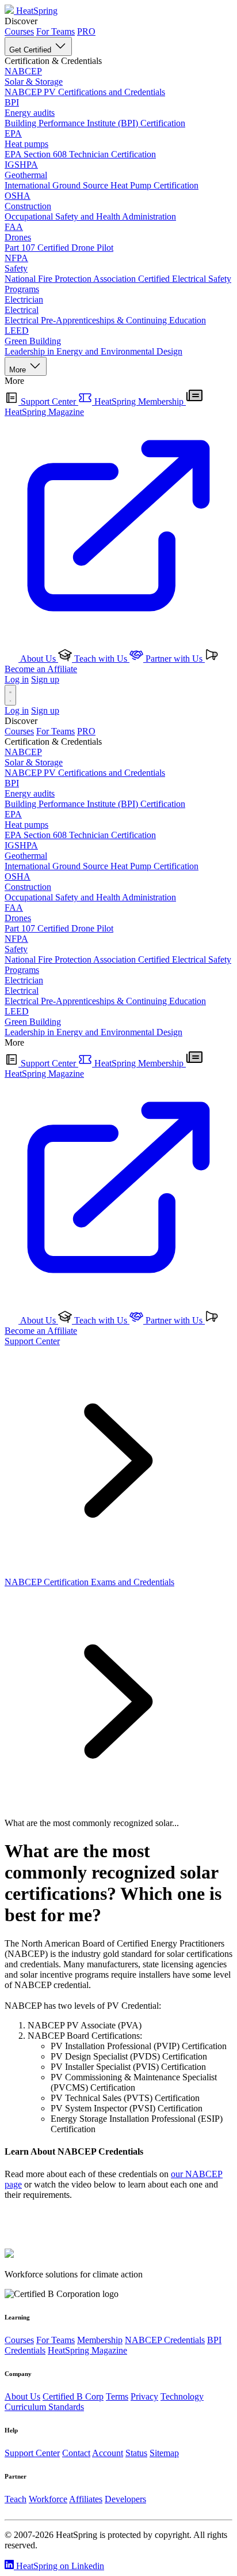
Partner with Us (174, 659)
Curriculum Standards (44, 2407)
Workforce (48, 2499)
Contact (76, 2453)
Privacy (144, 2396)
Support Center (48, 401)
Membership (100, 2340)
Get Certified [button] (31, 50)
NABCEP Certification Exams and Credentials (89, 1582)
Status (136, 2453)
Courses (19, 31)
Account (108, 2453)
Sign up (45, 679)
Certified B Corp (73, 2396)
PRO (86, 31)
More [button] (19, 370)
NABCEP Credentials (165, 2340)
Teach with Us (101, 659)
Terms (117, 2396)
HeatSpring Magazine (87, 2350)
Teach (16, 2499)
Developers (125, 2499)
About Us (38, 659)
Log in (17, 679)
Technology (182, 2396)
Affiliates (86, 2499)
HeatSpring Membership (139, 401)
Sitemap (164, 2453)
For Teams (56, 31)
